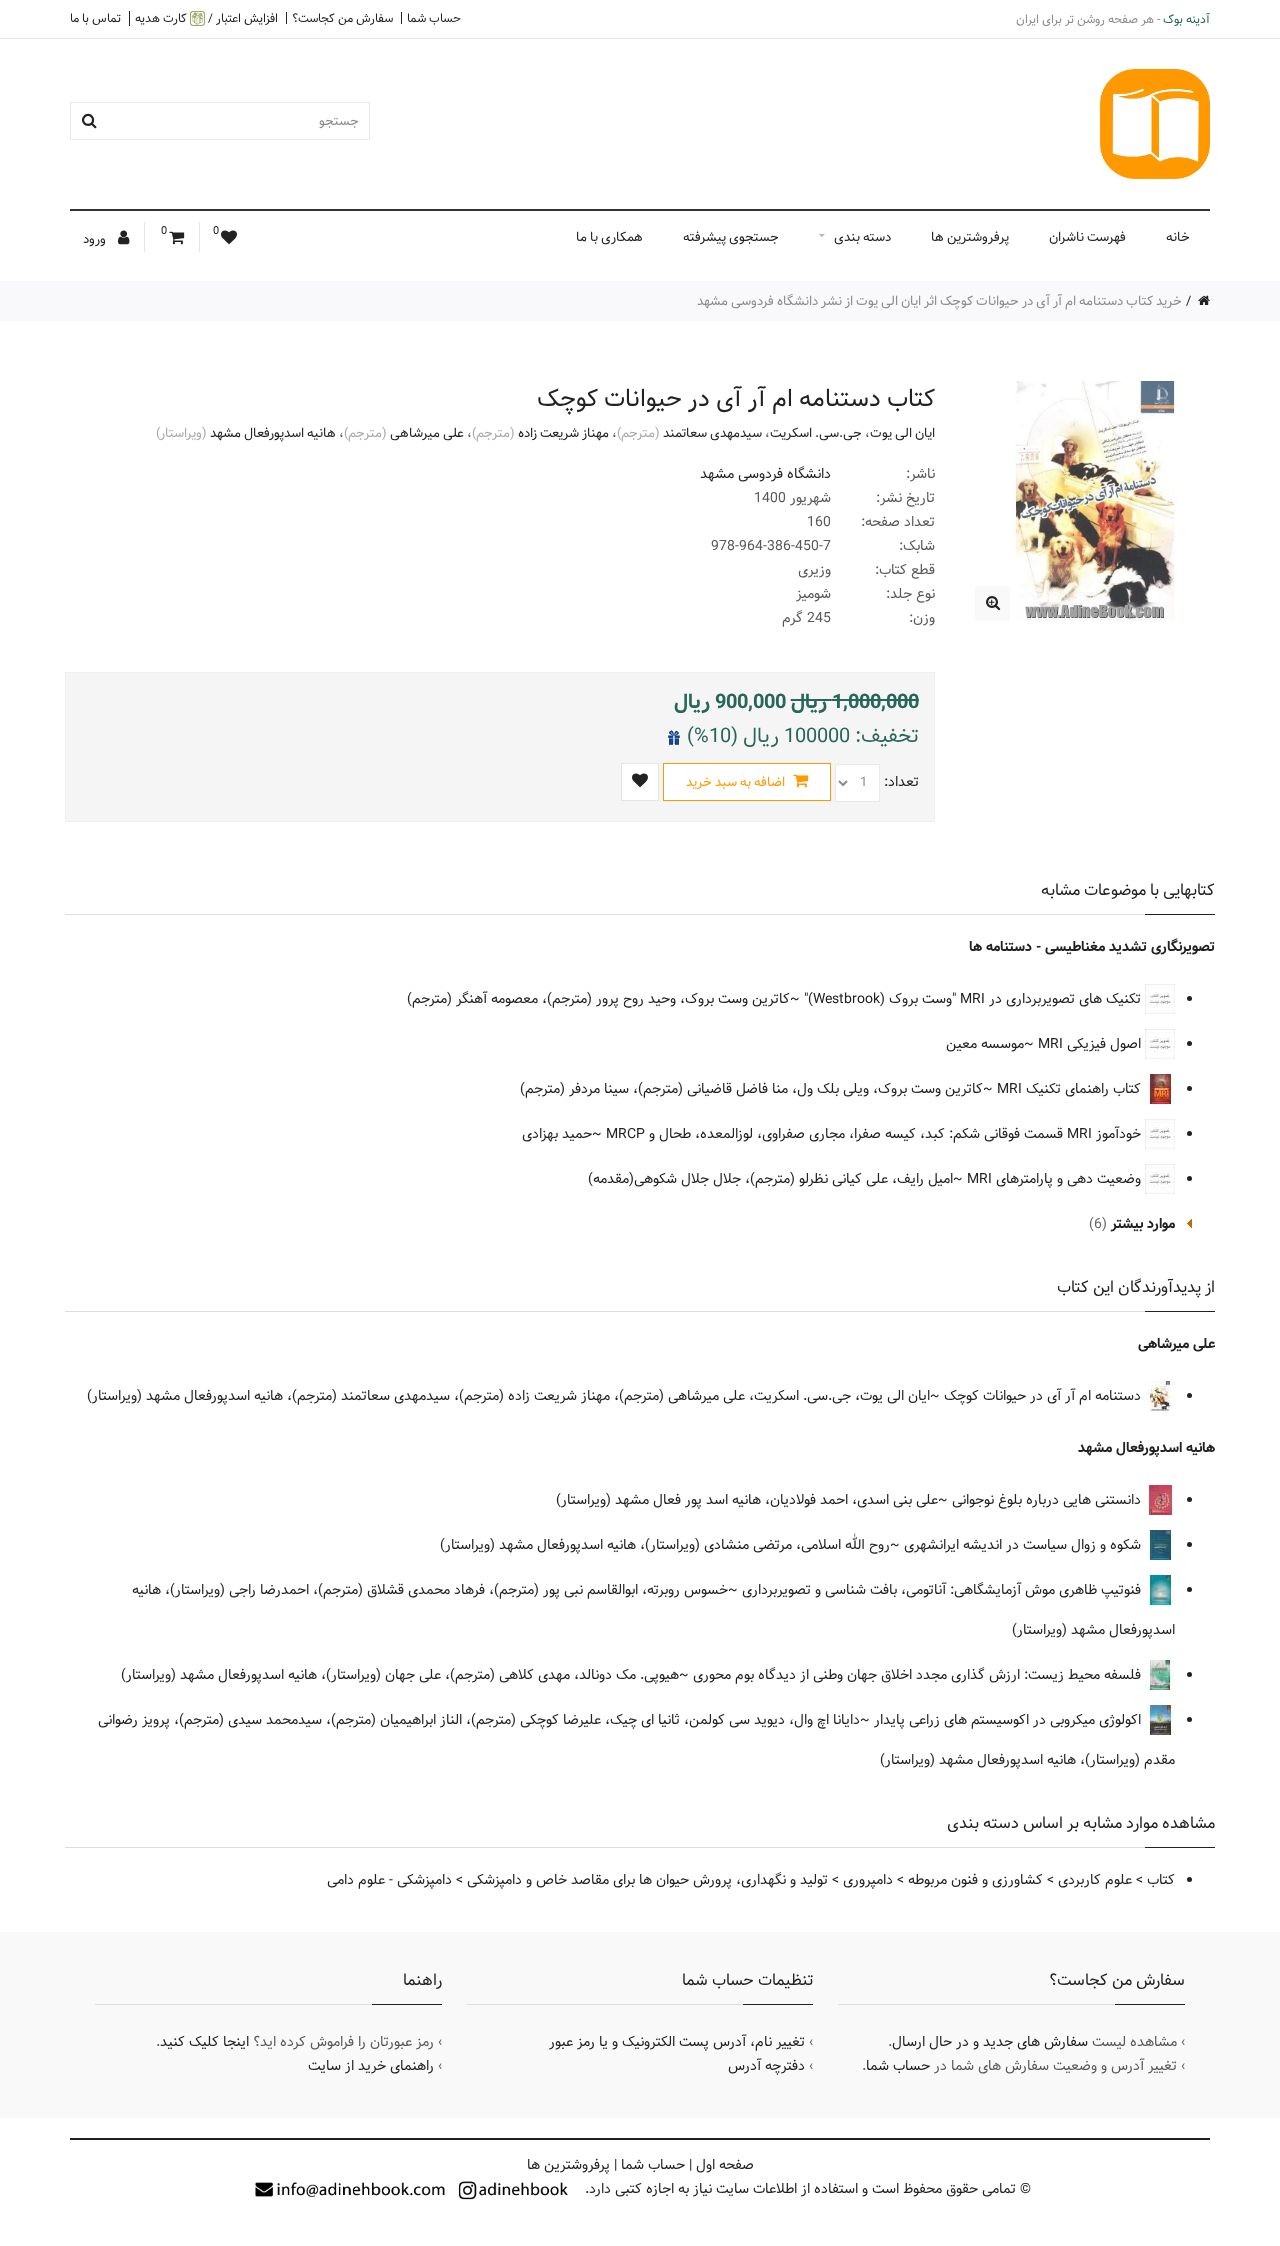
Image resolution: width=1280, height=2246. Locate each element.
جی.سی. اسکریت (816, 433)
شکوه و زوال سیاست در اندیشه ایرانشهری (1024, 1545)
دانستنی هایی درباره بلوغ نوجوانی (1048, 1500)
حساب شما (434, 18)
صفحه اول (725, 2165)
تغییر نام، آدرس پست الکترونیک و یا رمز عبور (677, 2042)
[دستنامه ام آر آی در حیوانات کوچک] (992, 603)
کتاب (1161, 1880)
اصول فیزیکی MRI (1091, 1044)
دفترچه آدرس (766, 2066)
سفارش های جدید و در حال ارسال (990, 2042)
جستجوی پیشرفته (731, 237)
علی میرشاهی (427, 433)
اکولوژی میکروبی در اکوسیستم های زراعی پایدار (1009, 1720)
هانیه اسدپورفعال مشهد (273, 433)
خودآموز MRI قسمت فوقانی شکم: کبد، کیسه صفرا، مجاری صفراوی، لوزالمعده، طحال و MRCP (875, 1134)
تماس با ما (95, 18)
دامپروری (868, 1880)
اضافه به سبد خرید (737, 782)
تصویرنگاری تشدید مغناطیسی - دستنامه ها (1092, 947)
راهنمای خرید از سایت (371, 2066)
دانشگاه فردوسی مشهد (765, 474)
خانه (1178, 237)
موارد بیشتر (1143, 1224)
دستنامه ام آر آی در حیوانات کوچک (1044, 1396)
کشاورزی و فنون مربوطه (975, 1880)
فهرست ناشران (1087, 237)
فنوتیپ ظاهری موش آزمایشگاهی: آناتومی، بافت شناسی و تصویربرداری (943, 1590)
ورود (96, 239)
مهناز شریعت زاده (563, 433)
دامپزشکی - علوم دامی (389, 1880)
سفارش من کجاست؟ (342, 18)
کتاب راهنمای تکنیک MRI (1071, 1089)
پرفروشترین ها (970, 237)
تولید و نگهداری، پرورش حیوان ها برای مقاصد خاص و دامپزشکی (647, 1880)
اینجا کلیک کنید (204, 2042)
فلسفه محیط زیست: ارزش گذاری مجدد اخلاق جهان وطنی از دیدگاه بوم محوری (919, 1675)
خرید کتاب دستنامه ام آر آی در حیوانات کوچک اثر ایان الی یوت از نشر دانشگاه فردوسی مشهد (939, 301)
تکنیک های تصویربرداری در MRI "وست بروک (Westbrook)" (974, 999)
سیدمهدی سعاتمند (712, 433)
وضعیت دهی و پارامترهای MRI (1056, 1179)
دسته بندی (862, 237)
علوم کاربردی (1095, 1880)
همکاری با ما (609, 237)
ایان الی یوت (902, 433)
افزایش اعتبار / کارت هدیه (206, 18)
